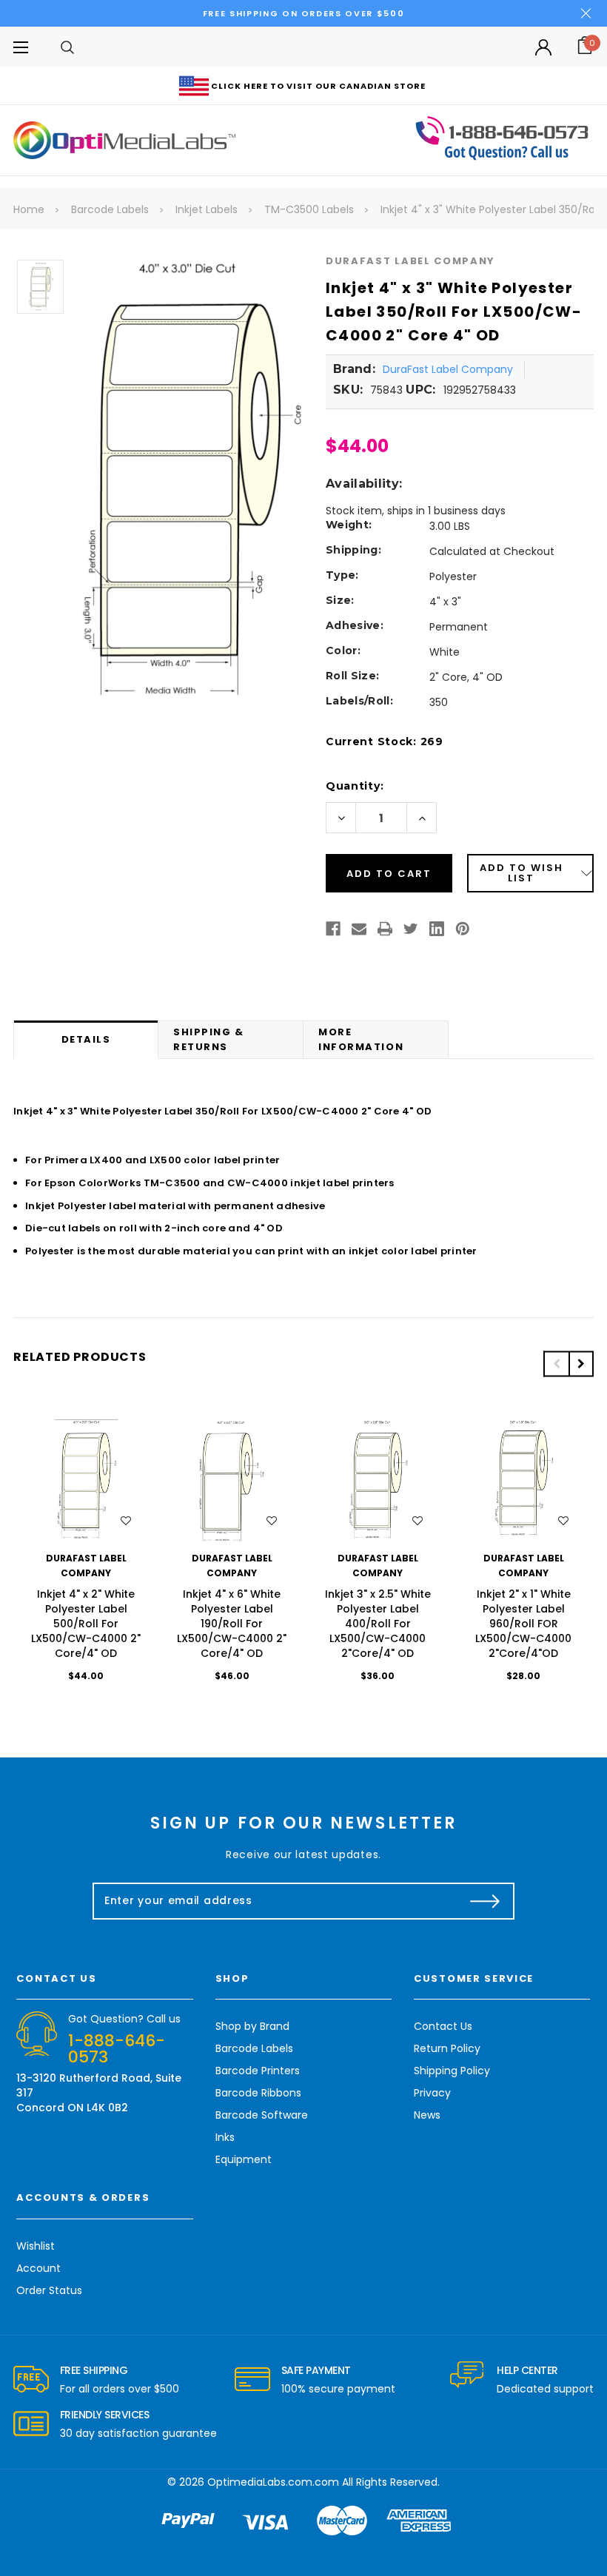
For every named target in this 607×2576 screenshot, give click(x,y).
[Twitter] (411, 929)
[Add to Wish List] (126, 1521)
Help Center (527, 2370)
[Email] (359, 929)
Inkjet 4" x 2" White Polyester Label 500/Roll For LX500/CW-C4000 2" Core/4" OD (86, 1624)
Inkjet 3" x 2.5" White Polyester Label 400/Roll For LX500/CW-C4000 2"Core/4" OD (378, 1624)
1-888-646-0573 (117, 2049)
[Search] (67, 47)
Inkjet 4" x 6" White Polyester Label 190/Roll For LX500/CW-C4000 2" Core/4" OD (232, 1624)
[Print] (385, 929)
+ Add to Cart (86, 1481)
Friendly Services (105, 2415)
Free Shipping (94, 2370)
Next (581, 1363)
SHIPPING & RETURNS (209, 1039)
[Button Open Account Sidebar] (543, 47)
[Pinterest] (463, 929)
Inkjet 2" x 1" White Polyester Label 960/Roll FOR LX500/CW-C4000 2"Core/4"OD (523, 1624)
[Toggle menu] (20, 47)
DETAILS (86, 1039)
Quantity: (355, 786)
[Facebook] (333, 929)
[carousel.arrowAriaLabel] (31, 2380)
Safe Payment (316, 2370)
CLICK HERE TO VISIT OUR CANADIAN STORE (318, 86)
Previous (556, 1363)
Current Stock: (385, 741)
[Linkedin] (437, 929)
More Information (361, 1039)
